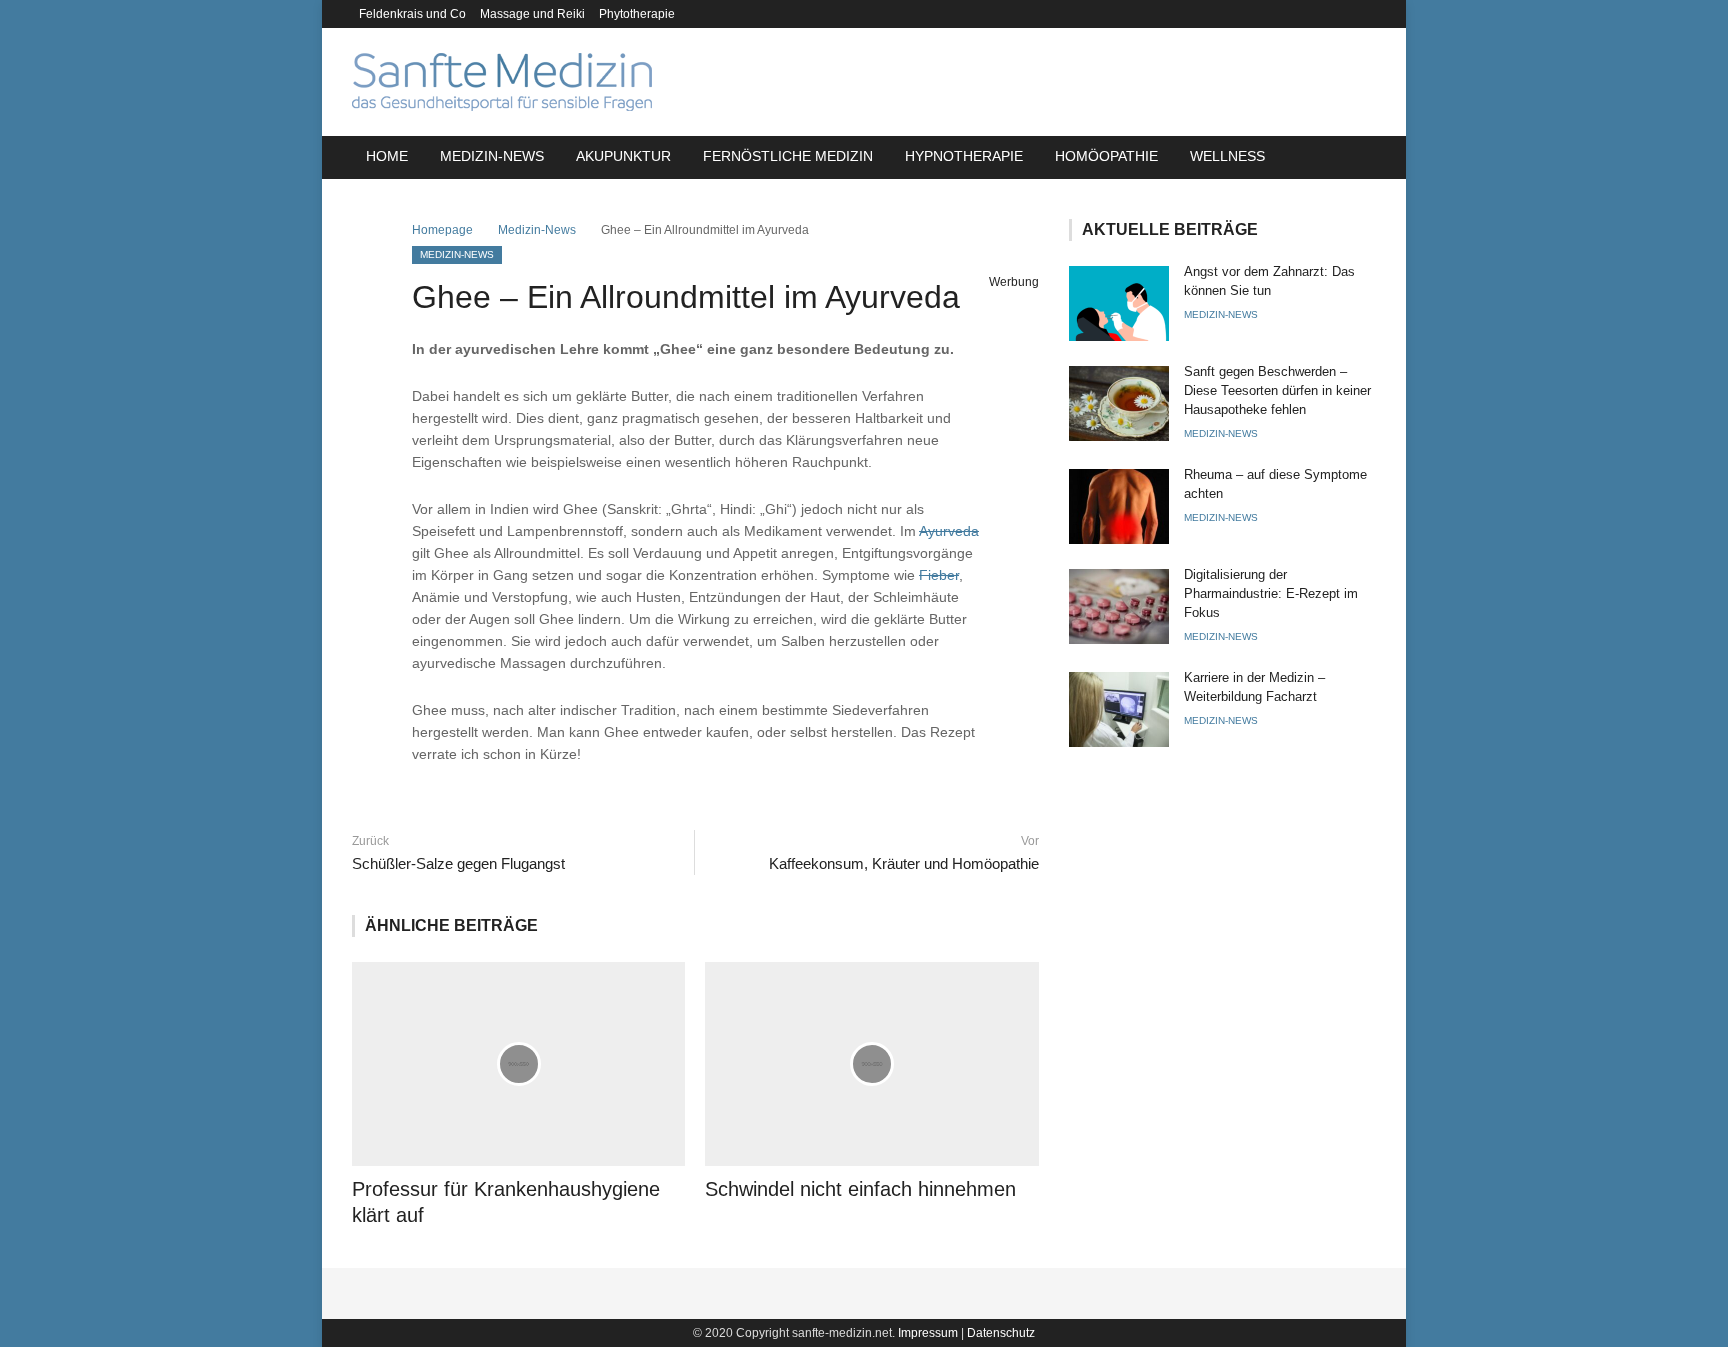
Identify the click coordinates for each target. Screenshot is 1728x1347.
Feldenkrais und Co (412, 14)
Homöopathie (1106, 156)
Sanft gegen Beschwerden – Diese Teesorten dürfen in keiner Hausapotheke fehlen (1277, 390)
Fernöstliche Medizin (788, 156)
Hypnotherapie (964, 156)
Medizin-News (492, 156)
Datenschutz (1001, 1333)
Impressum (928, 1333)
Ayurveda (949, 531)
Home (387, 156)
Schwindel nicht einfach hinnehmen (860, 1189)
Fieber (939, 575)
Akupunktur (623, 156)
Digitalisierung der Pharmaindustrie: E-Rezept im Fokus (1271, 593)
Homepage (442, 230)
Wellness (1227, 156)
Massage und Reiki (532, 14)
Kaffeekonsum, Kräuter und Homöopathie (903, 863)
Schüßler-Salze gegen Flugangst (458, 863)
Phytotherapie (637, 14)
